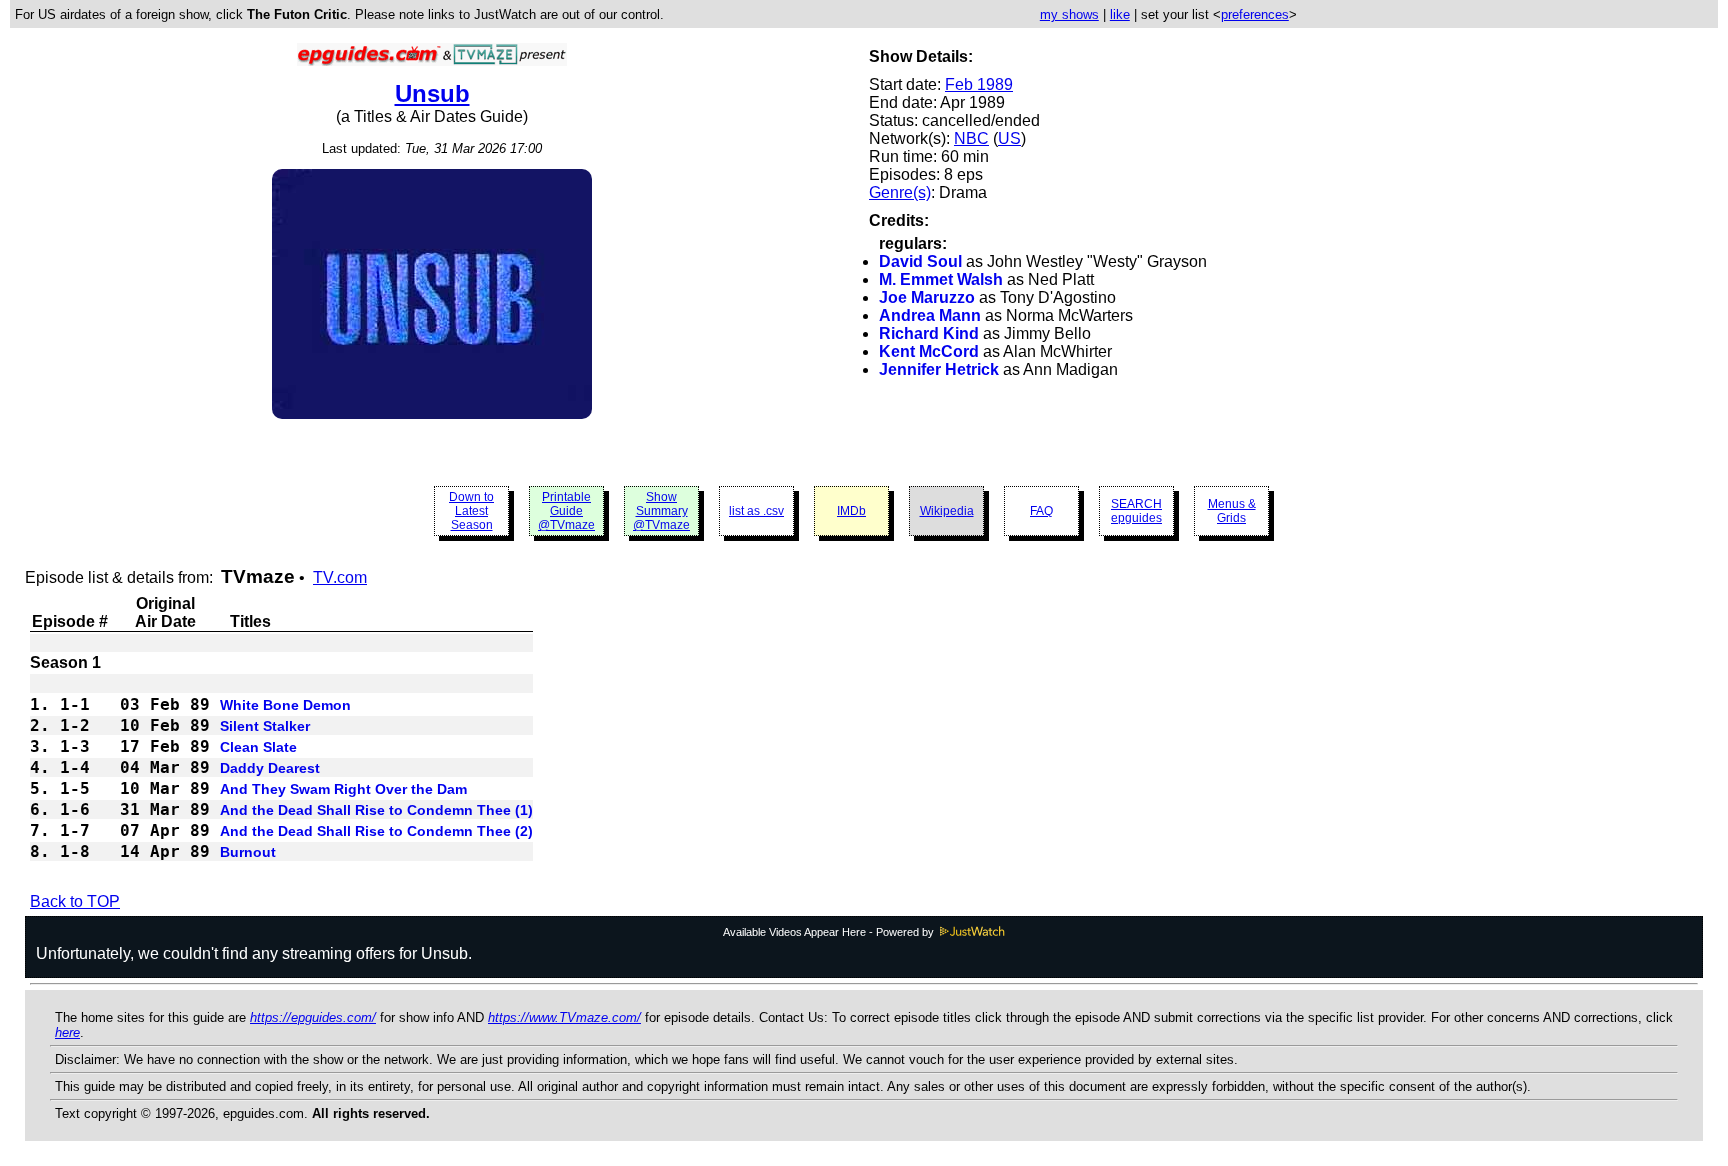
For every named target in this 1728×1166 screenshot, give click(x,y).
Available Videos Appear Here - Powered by (830, 932)
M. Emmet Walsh (941, 279)
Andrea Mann (930, 315)
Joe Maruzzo (927, 297)
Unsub (432, 93)
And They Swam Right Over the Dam (343, 789)
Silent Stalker (265, 726)
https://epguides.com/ (313, 1017)
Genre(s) (900, 192)
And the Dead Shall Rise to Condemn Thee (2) (376, 831)
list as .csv (756, 511)
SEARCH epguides (1136, 511)
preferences (1255, 14)
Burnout (248, 852)
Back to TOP (75, 901)
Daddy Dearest (270, 768)
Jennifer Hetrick (939, 369)
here (67, 1032)
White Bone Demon (285, 705)
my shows (1069, 14)
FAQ (1041, 511)
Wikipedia (947, 511)
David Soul (920, 261)
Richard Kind (929, 333)
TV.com (340, 577)
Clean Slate (258, 747)
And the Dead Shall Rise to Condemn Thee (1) (376, 810)
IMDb (851, 511)
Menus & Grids (1232, 511)
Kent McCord (929, 351)
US (1009, 138)
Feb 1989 (979, 84)
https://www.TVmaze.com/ (564, 1017)
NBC (971, 138)
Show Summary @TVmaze (661, 511)
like (1120, 14)
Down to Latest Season (471, 511)
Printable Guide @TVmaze (566, 511)
